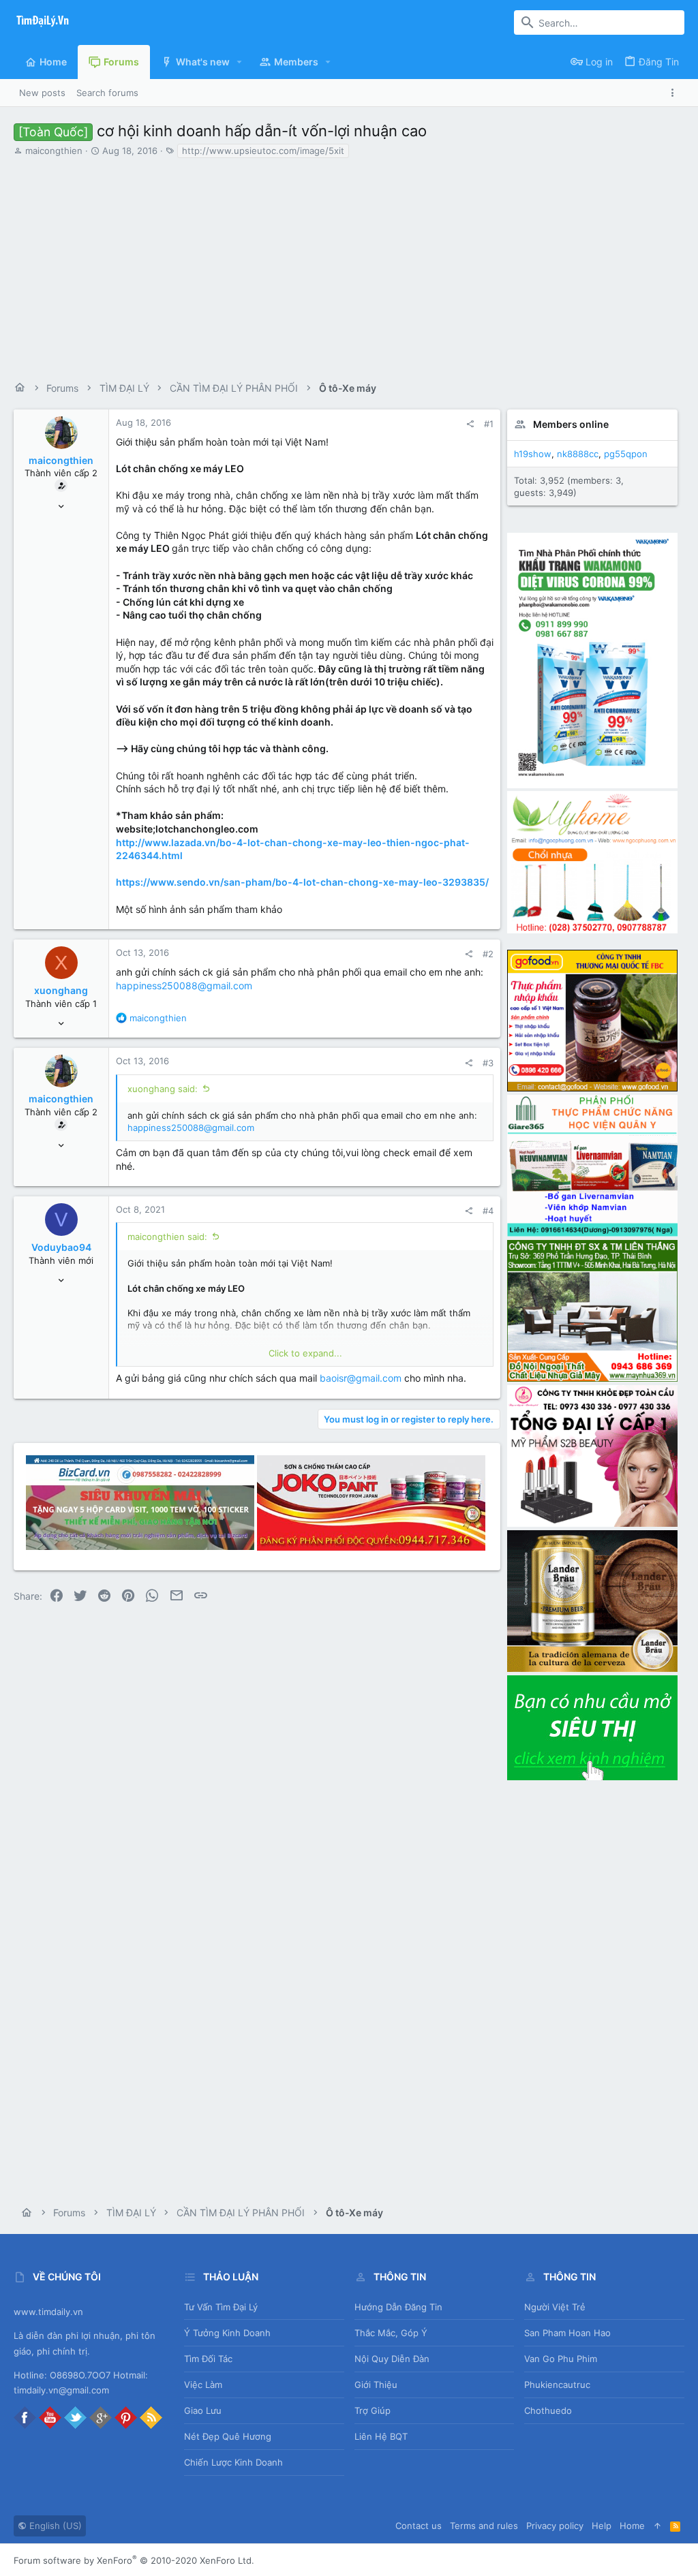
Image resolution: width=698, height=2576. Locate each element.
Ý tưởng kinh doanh (227, 2333)
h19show (533, 454)
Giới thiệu (376, 2385)
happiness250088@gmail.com (184, 986)
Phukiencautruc (557, 2385)
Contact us (419, 2526)
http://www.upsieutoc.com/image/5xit (263, 151)
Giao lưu (203, 2410)
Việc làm (203, 2385)
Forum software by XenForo (134, 2560)
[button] (240, 62)
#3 (488, 1063)
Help (602, 2526)
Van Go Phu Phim (561, 2359)
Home (632, 2526)
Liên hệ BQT (381, 2436)
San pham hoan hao (567, 2333)
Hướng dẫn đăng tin (398, 2307)
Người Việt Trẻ (555, 2307)
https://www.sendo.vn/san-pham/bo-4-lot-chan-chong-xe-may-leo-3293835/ (302, 882)
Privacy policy (555, 2526)
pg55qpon (626, 454)
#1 (489, 424)
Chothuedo (548, 2410)
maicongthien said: (167, 1237)
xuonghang (61, 990)
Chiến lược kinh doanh (233, 2462)
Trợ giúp (373, 2410)
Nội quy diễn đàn (392, 2359)
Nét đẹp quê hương (228, 2436)
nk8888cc (578, 454)
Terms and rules (484, 2526)
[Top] (657, 2526)
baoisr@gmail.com (361, 1378)
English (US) (54, 2526)
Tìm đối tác (208, 2359)
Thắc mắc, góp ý (391, 2333)
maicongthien (54, 151)
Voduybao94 (61, 1247)
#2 (488, 954)
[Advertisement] (349, 265)
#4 (488, 1211)
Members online (571, 424)
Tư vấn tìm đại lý (221, 2307)
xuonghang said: (163, 1089)
